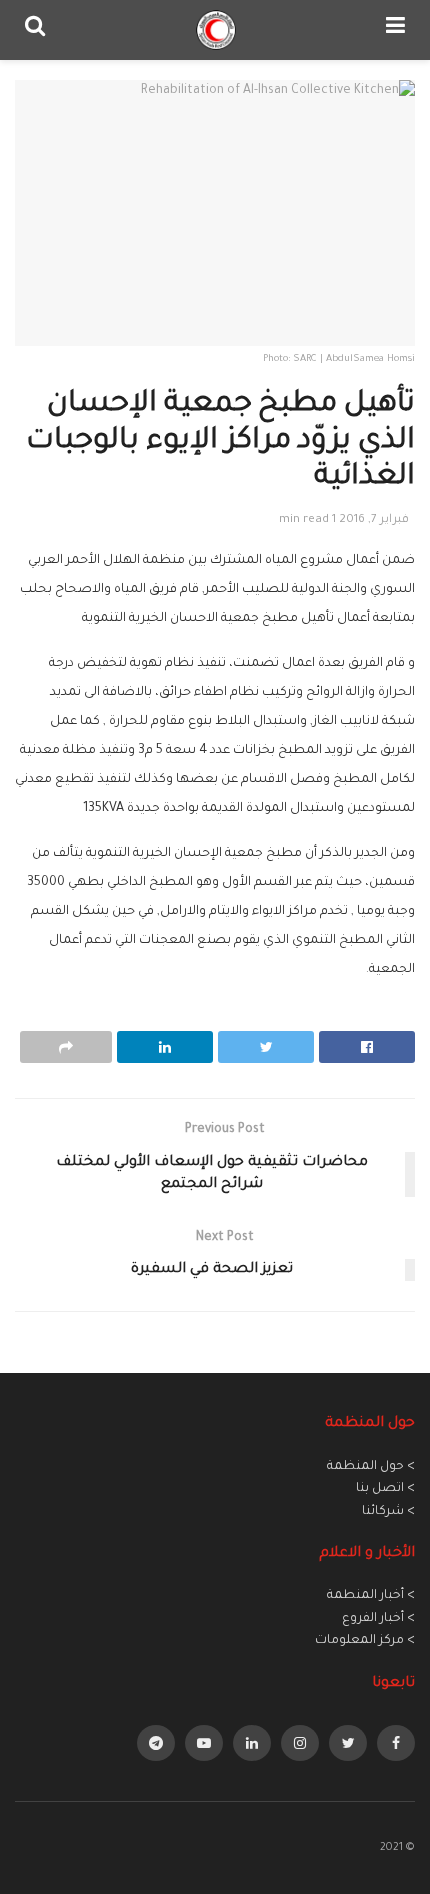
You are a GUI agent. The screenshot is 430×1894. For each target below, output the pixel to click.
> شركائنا (388, 1512)
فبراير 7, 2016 (374, 520)
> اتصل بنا (385, 1489)
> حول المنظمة (371, 1467)
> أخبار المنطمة (371, 1596)
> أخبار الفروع (378, 1619)
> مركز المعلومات (365, 1641)
